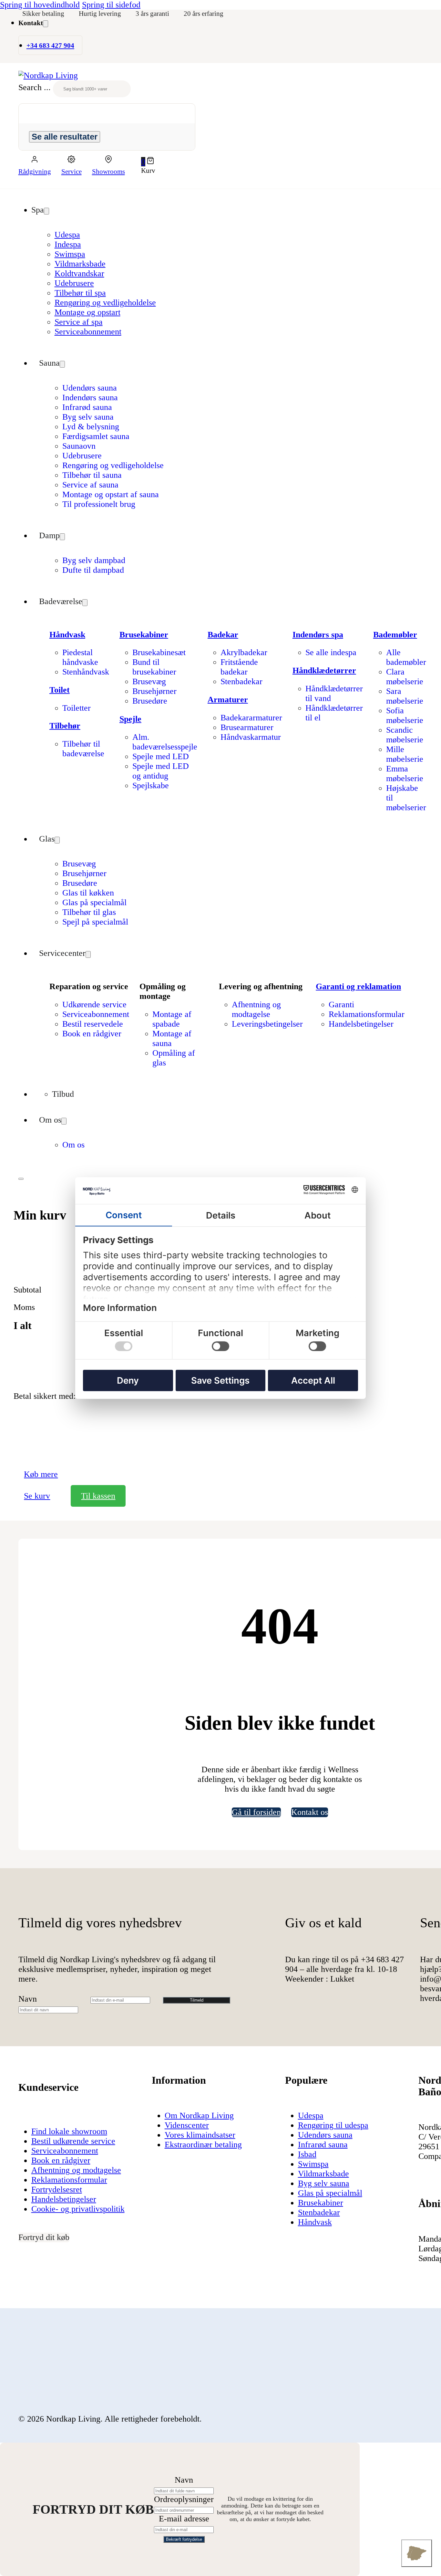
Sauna (49, 363)
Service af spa (79, 322)
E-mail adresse (184, 2519)
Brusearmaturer (247, 727)
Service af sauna (90, 485)
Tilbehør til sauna (92, 475)
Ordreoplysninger (184, 2499)
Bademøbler (395, 635)
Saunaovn (79, 446)
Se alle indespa (331, 652)
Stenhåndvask (86, 672)
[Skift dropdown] (46, 24)
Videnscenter (187, 2125)
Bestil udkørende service (73, 2141)
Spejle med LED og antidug (161, 771)
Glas (47, 839)
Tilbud (63, 1094)
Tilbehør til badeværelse (83, 749)
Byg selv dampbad (94, 560)
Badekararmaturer (251, 718)
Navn (28, 1999)
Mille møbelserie (405, 754)
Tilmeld (197, 2000)
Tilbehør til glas (89, 912)
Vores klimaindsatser (200, 2135)
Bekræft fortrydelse (184, 2539)
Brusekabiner (144, 635)
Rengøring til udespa (333, 2125)
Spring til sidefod (111, 5)
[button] (148, 162)
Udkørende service (94, 1005)
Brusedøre (150, 701)
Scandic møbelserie (405, 735)
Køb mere (41, 1474)
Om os (50, 1120)
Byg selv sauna (88, 417)
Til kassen (98, 1496)
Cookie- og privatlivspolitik (78, 2209)
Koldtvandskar (79, 273)
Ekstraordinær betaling (203, 2145)
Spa (38, 210)
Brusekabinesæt (159, 652)
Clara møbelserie (405, 677)
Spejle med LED (161, 756)
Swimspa (70, 254)
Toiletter (77, 708)
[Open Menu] (21, 1179)
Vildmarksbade (80, 264)
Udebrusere (74, 283)
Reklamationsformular (367, 1014)
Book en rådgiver (92, 1034)
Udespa (67, 235)
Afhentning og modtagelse (256, 1009)
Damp (49, 535)
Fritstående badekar (239, 667)
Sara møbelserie (405, 696)
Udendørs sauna (90, 388)
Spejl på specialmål (95, 922)
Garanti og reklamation (358, 986)
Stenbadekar (241, 681)
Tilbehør (65, 726)
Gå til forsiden (256, 1812)
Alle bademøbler (406, 657)
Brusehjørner (154, 691)
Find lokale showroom (69, 2131)
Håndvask (67, 635)
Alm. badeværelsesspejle (165, 742)
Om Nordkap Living (199, 2115)
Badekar (223, 635)
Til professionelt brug (99, 504)
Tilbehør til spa (80, 293)
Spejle (130, 719)
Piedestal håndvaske (80, 657)
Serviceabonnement (88, 332)
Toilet (60, 690)
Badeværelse (61, 601)
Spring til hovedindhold (40, 5)
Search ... (35, 88)
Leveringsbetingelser (267, 1024)
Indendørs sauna (90, 398)
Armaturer (228, 700)
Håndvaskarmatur (251, 737)
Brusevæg (149, 681)
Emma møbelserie (405, 774)
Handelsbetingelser (361, 1024)
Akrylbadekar (244, 652)
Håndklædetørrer (324, 670)
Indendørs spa (318, 635)
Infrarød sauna (87, 407)
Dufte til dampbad (93, 570)
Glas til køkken (88, 893)
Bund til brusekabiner (154, 667)
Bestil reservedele (93, 1024)
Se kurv (37, 1496)
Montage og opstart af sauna (111, 494)
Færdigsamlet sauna (96, 436)
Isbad (307, 2154)
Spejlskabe (151, 785)
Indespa (68, 244)
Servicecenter (62, 953)
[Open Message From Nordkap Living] (417, 2553)
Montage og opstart (87, 312)
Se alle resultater (65, 137)
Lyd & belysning (91, 427)
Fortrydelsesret (57, 2189)
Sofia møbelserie (405, 715)
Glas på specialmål (94, 902)
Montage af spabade (172, 1019)
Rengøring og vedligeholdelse (105, 303)
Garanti (341, 1005)
